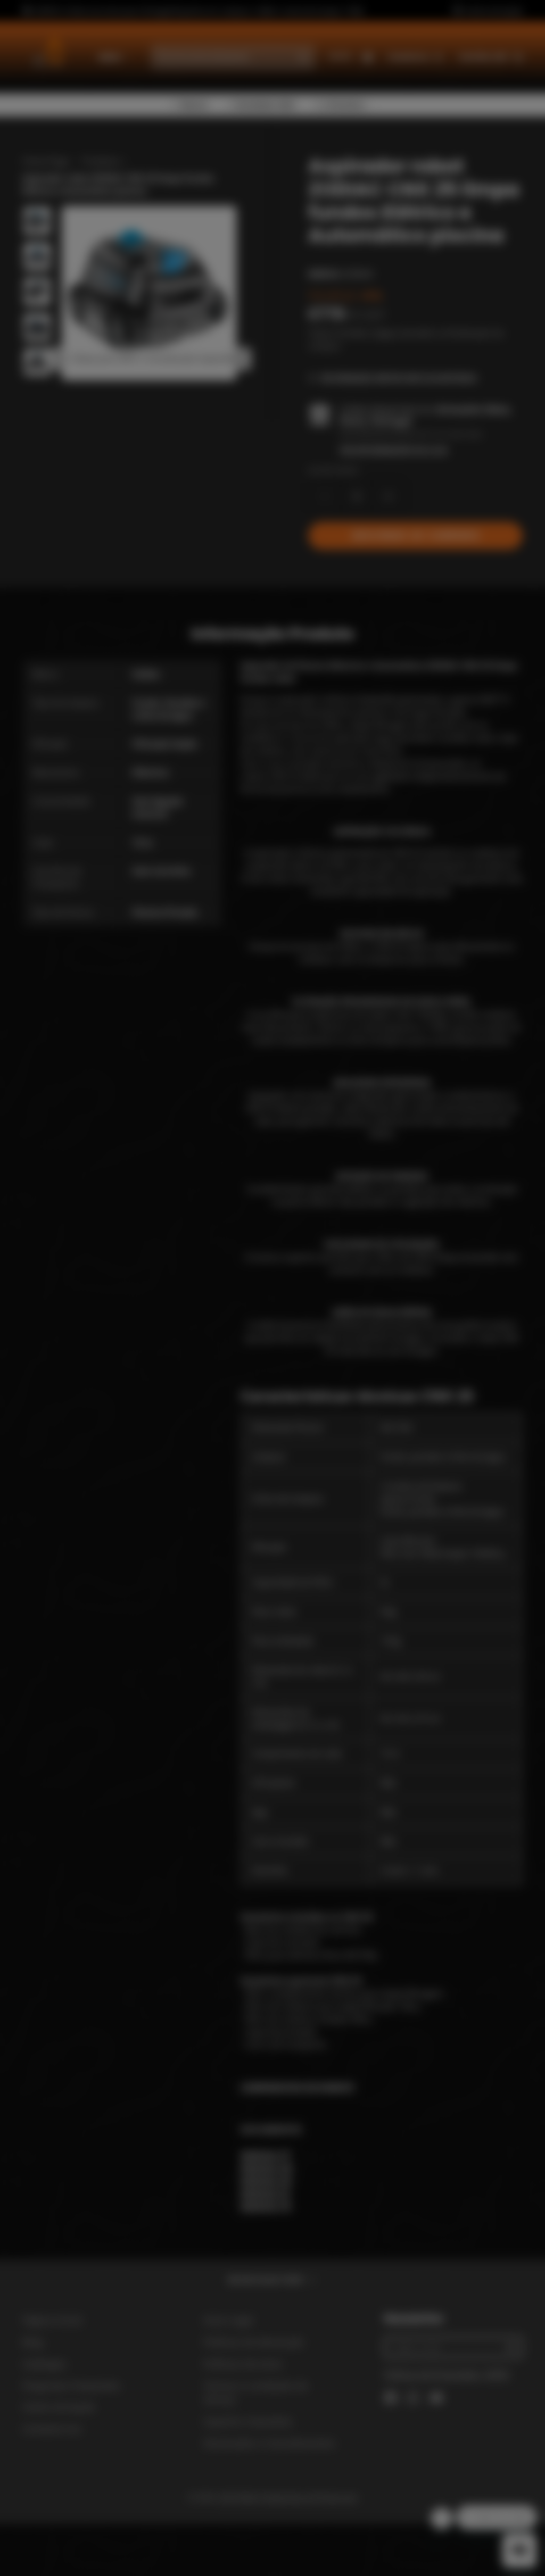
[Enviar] (352, 1357)
